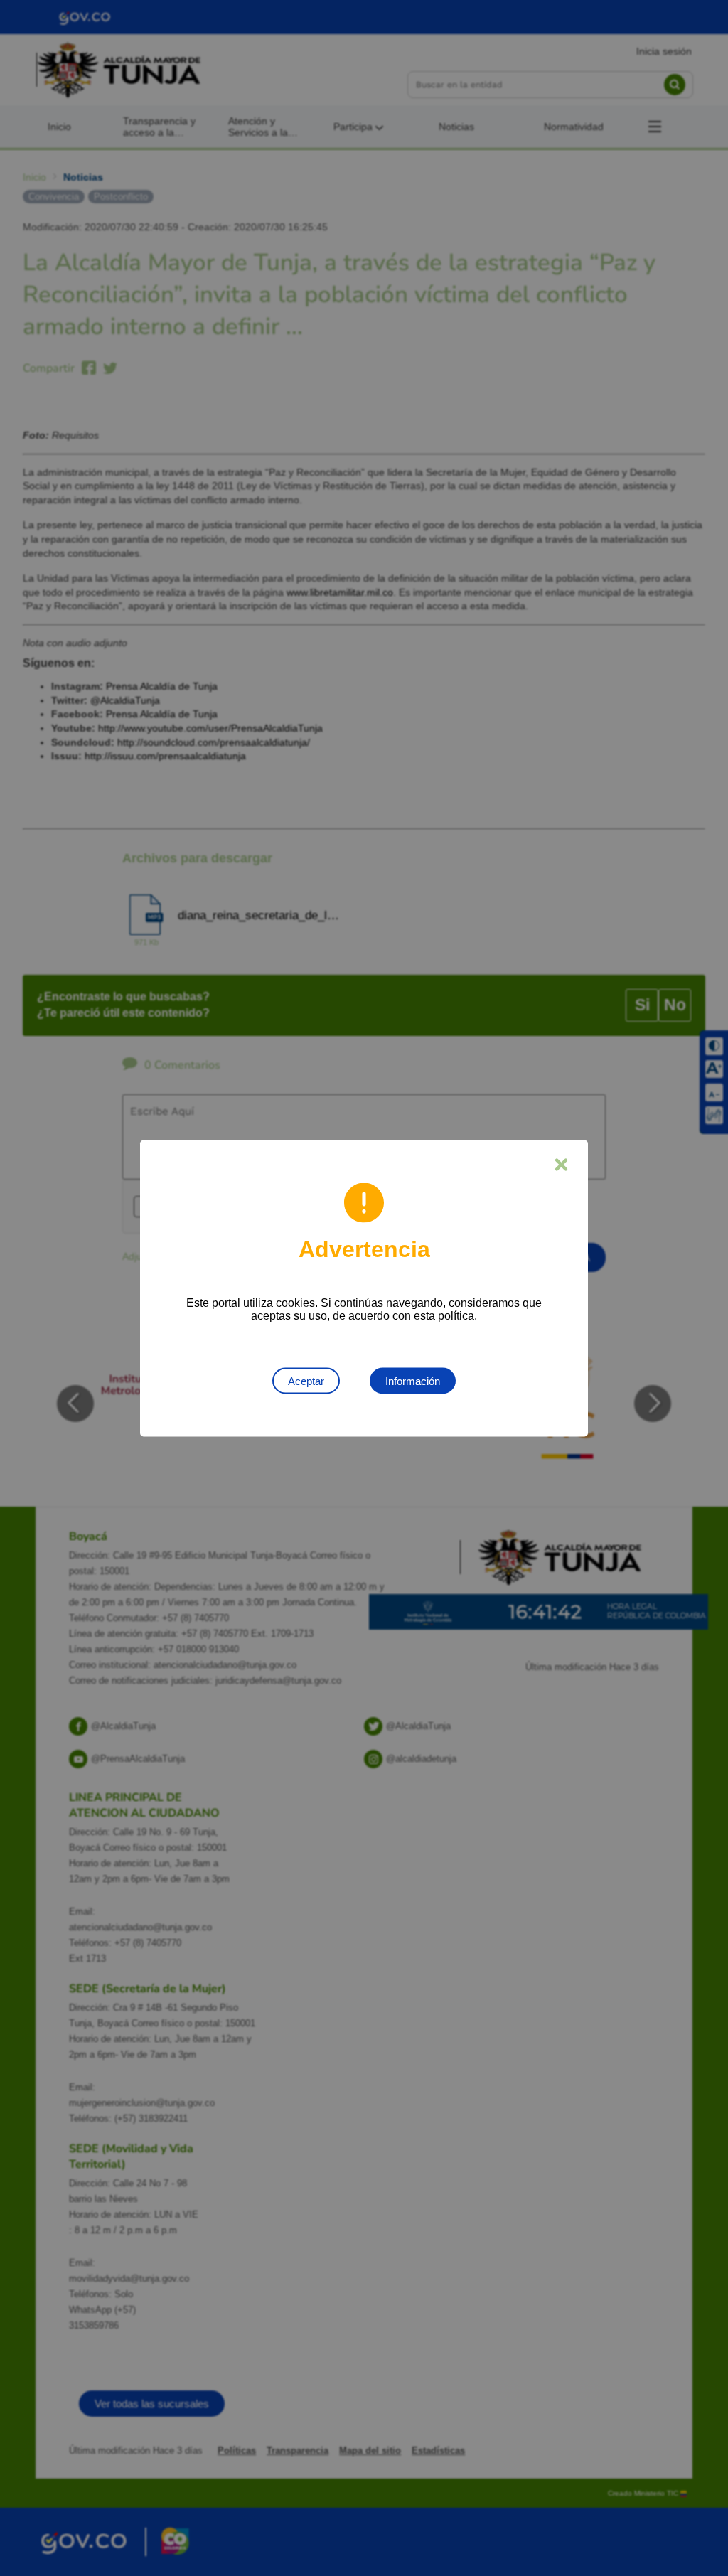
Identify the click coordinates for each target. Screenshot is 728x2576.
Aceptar (306, 1380)
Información (413, 1380)
